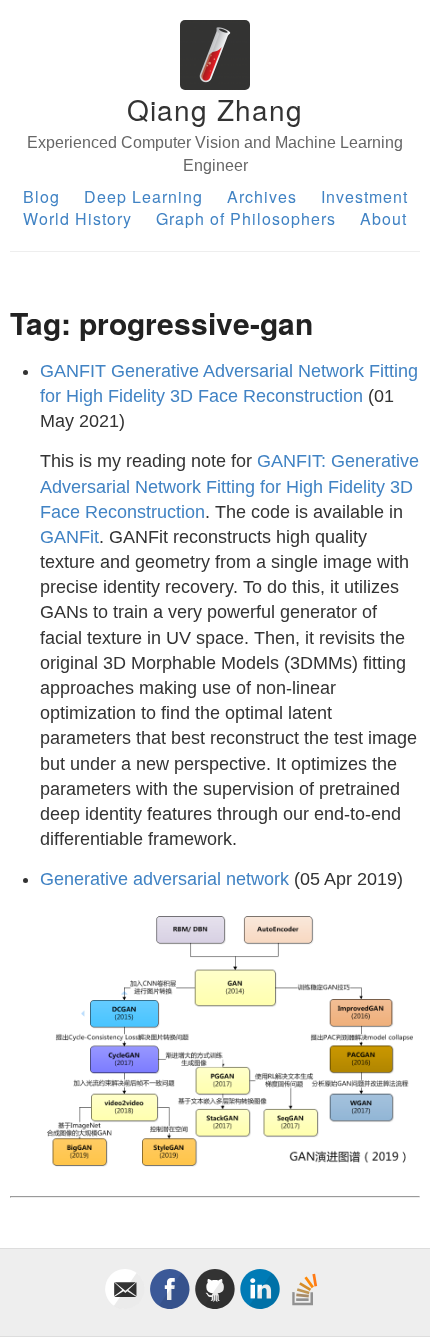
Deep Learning (143, 196)
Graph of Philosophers (246, 218)
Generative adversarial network (164, 879)
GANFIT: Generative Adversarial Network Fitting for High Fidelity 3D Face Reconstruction (229, 486)
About (383, 218)
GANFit (69, 537)
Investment (364, 196)
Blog (41, 196)
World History (77, 218)
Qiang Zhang (215, 109)
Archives (262, 196)
